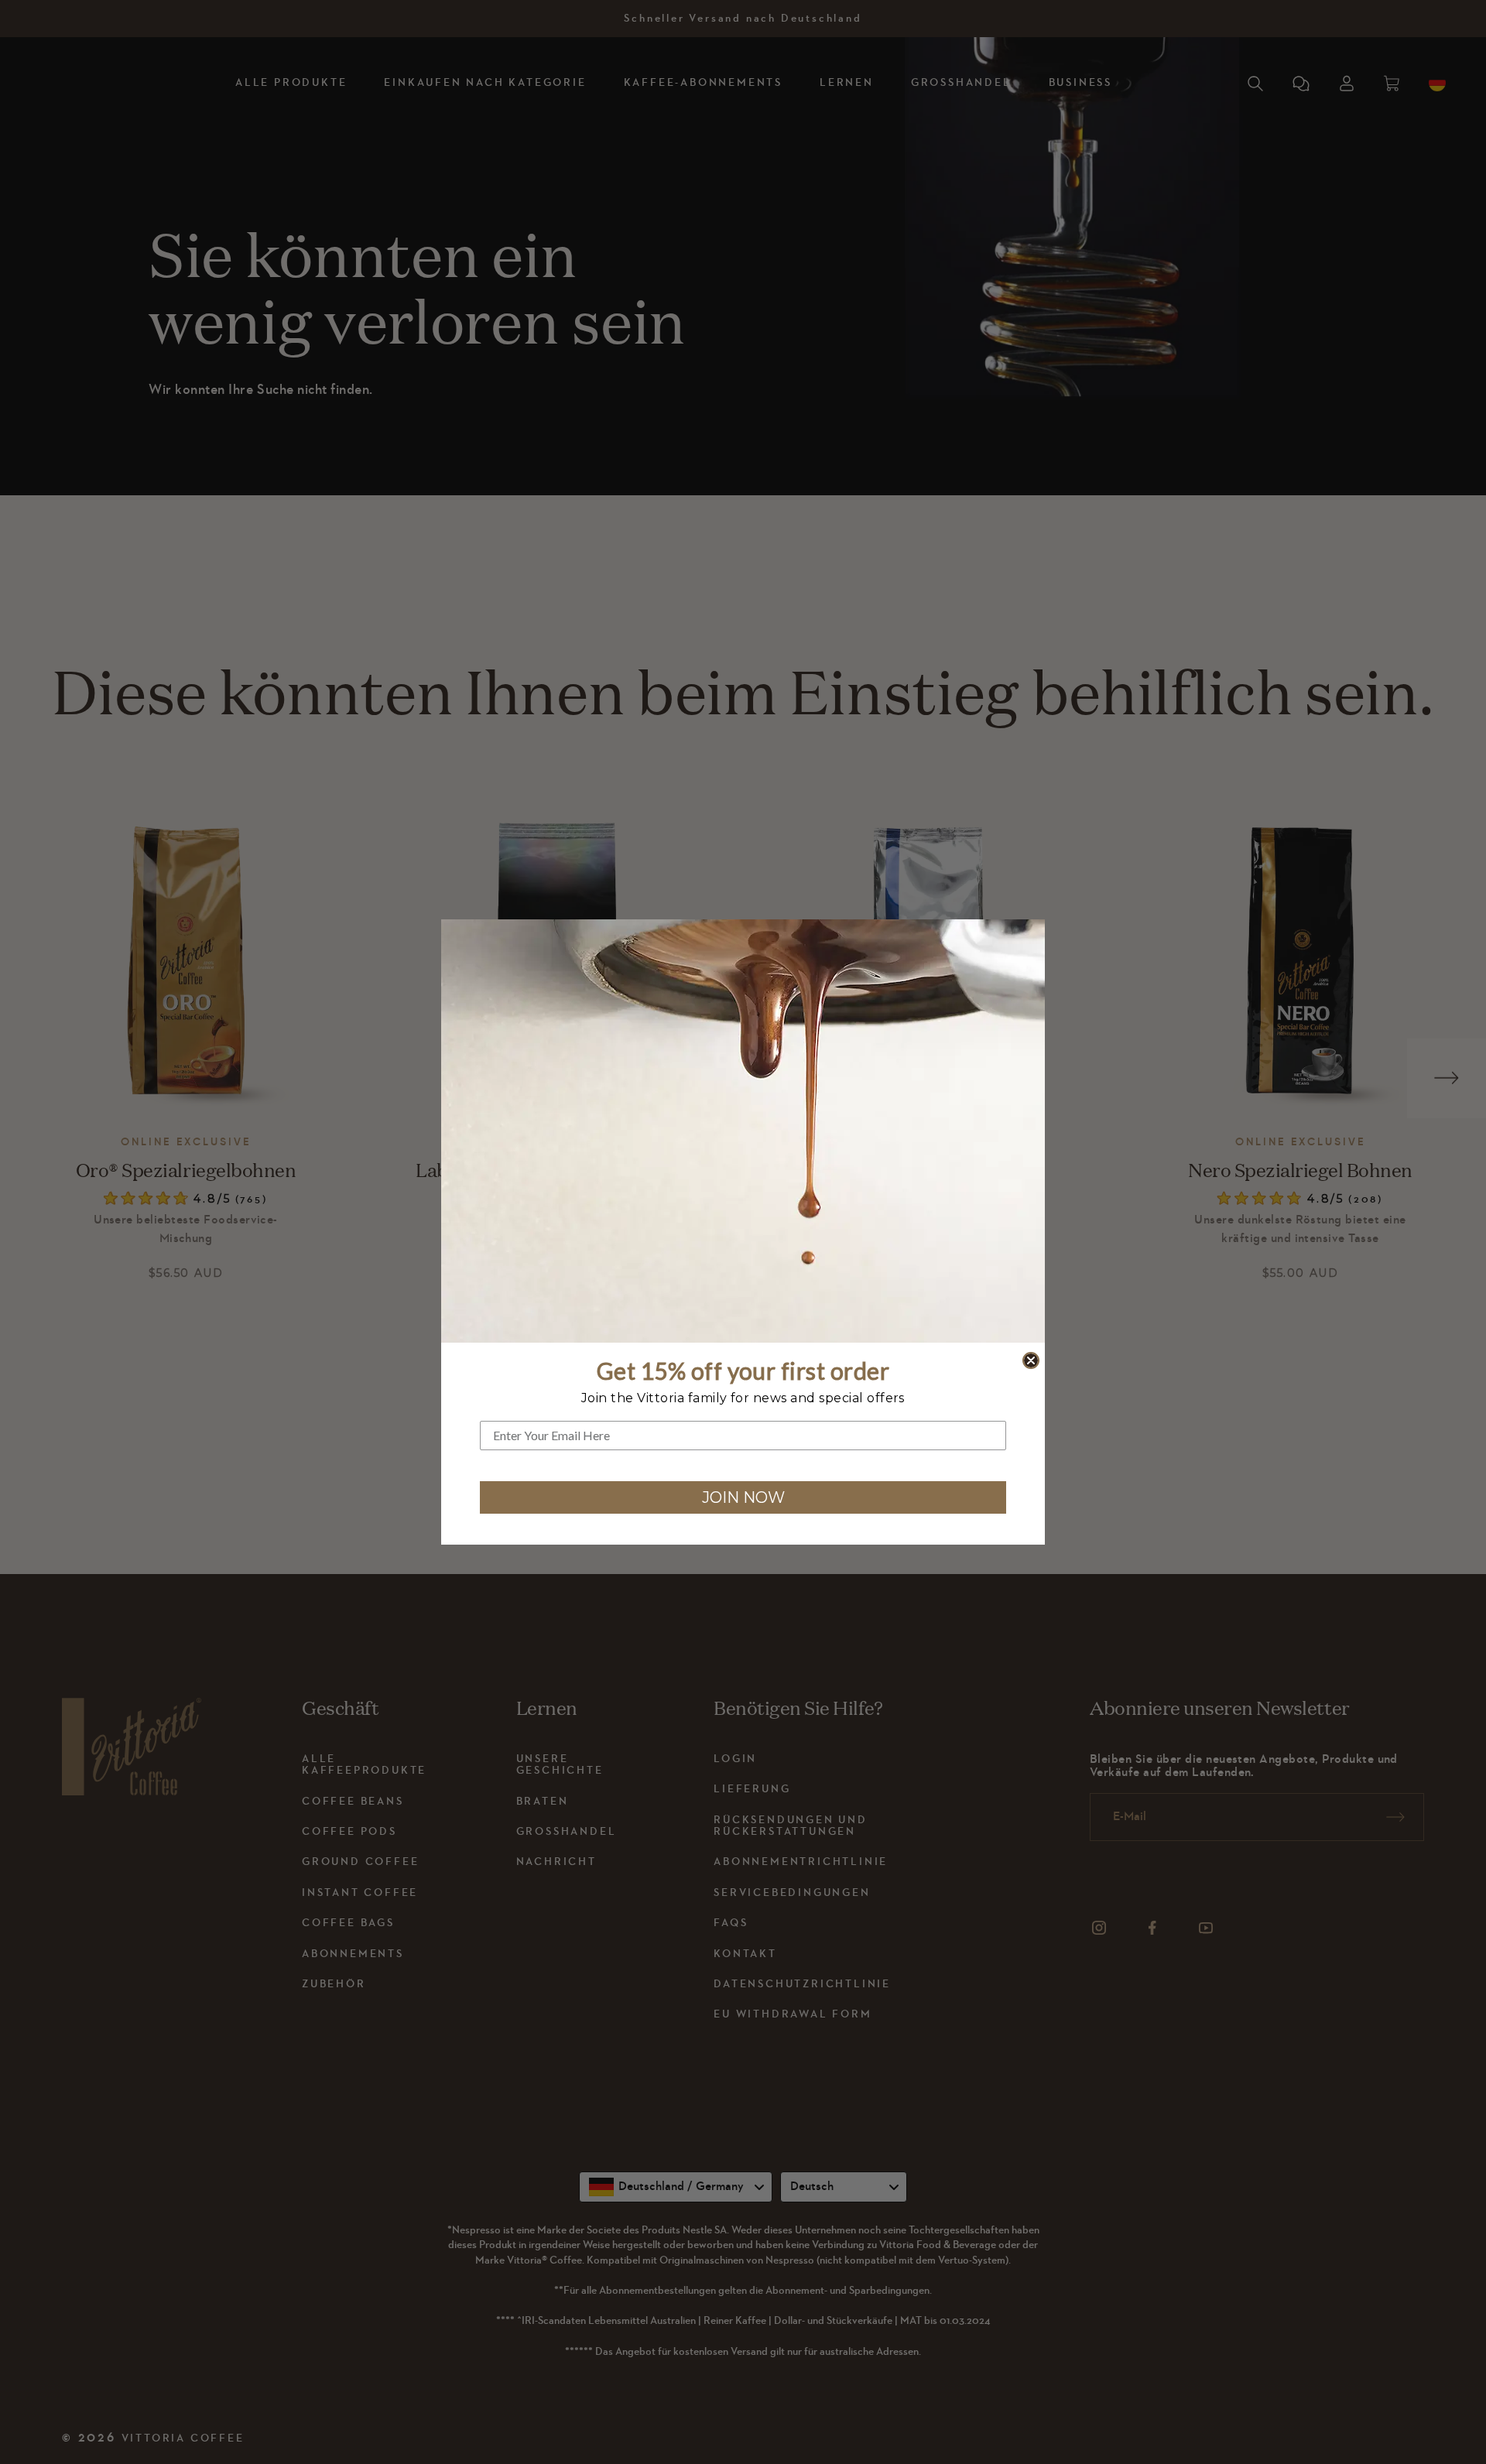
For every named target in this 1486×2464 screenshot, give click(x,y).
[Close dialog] (1031, 1360)
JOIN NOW (743, 1497)
